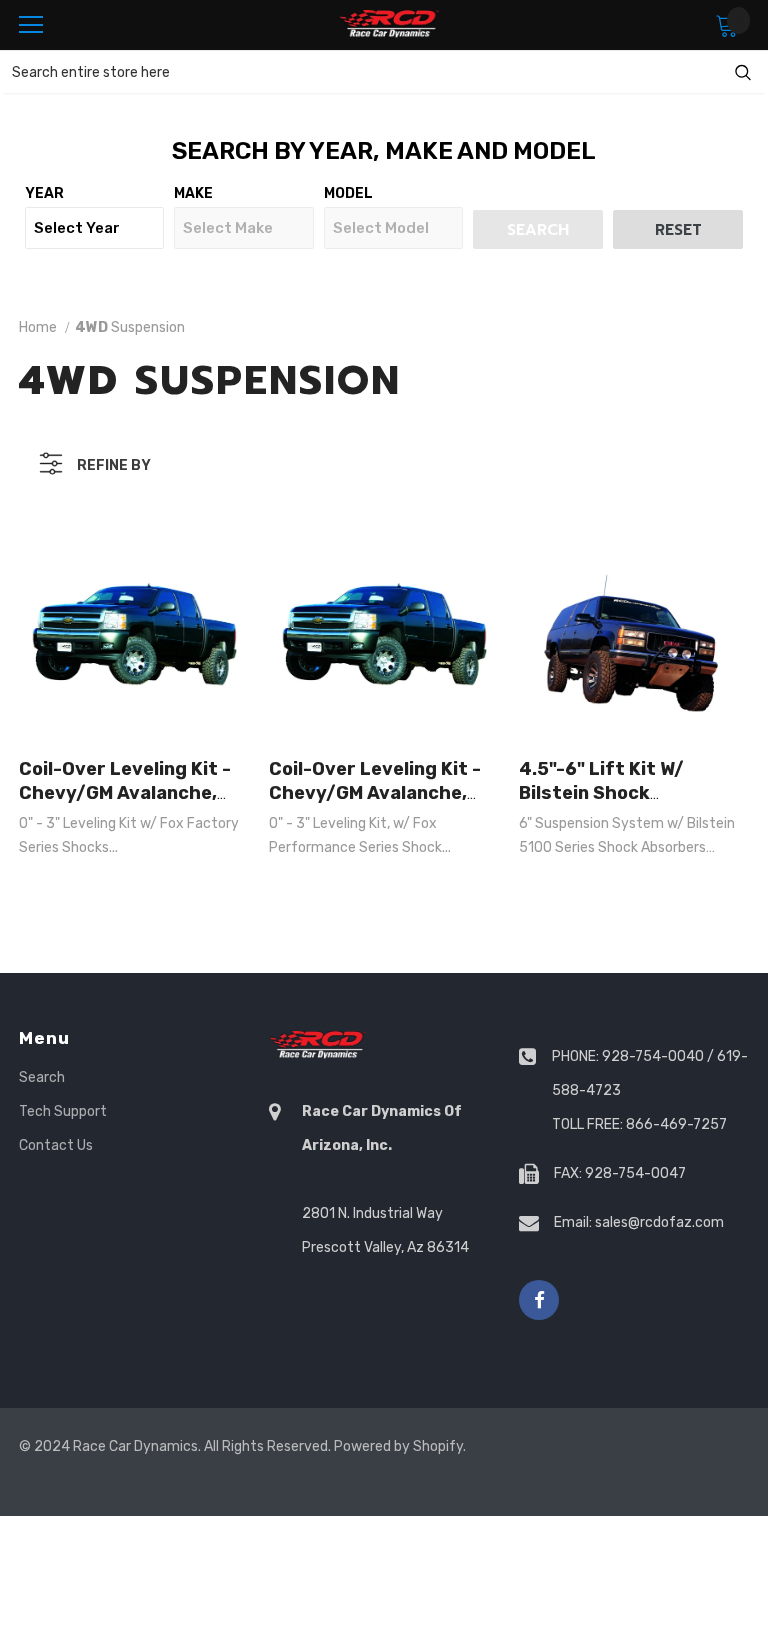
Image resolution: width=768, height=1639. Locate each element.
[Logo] (389, 24)
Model (348, 193)
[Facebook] (539, 1300)
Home (38, 327)
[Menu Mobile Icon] (31, 25)
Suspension (130, 327)
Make (193, 193)
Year (44, 193)
